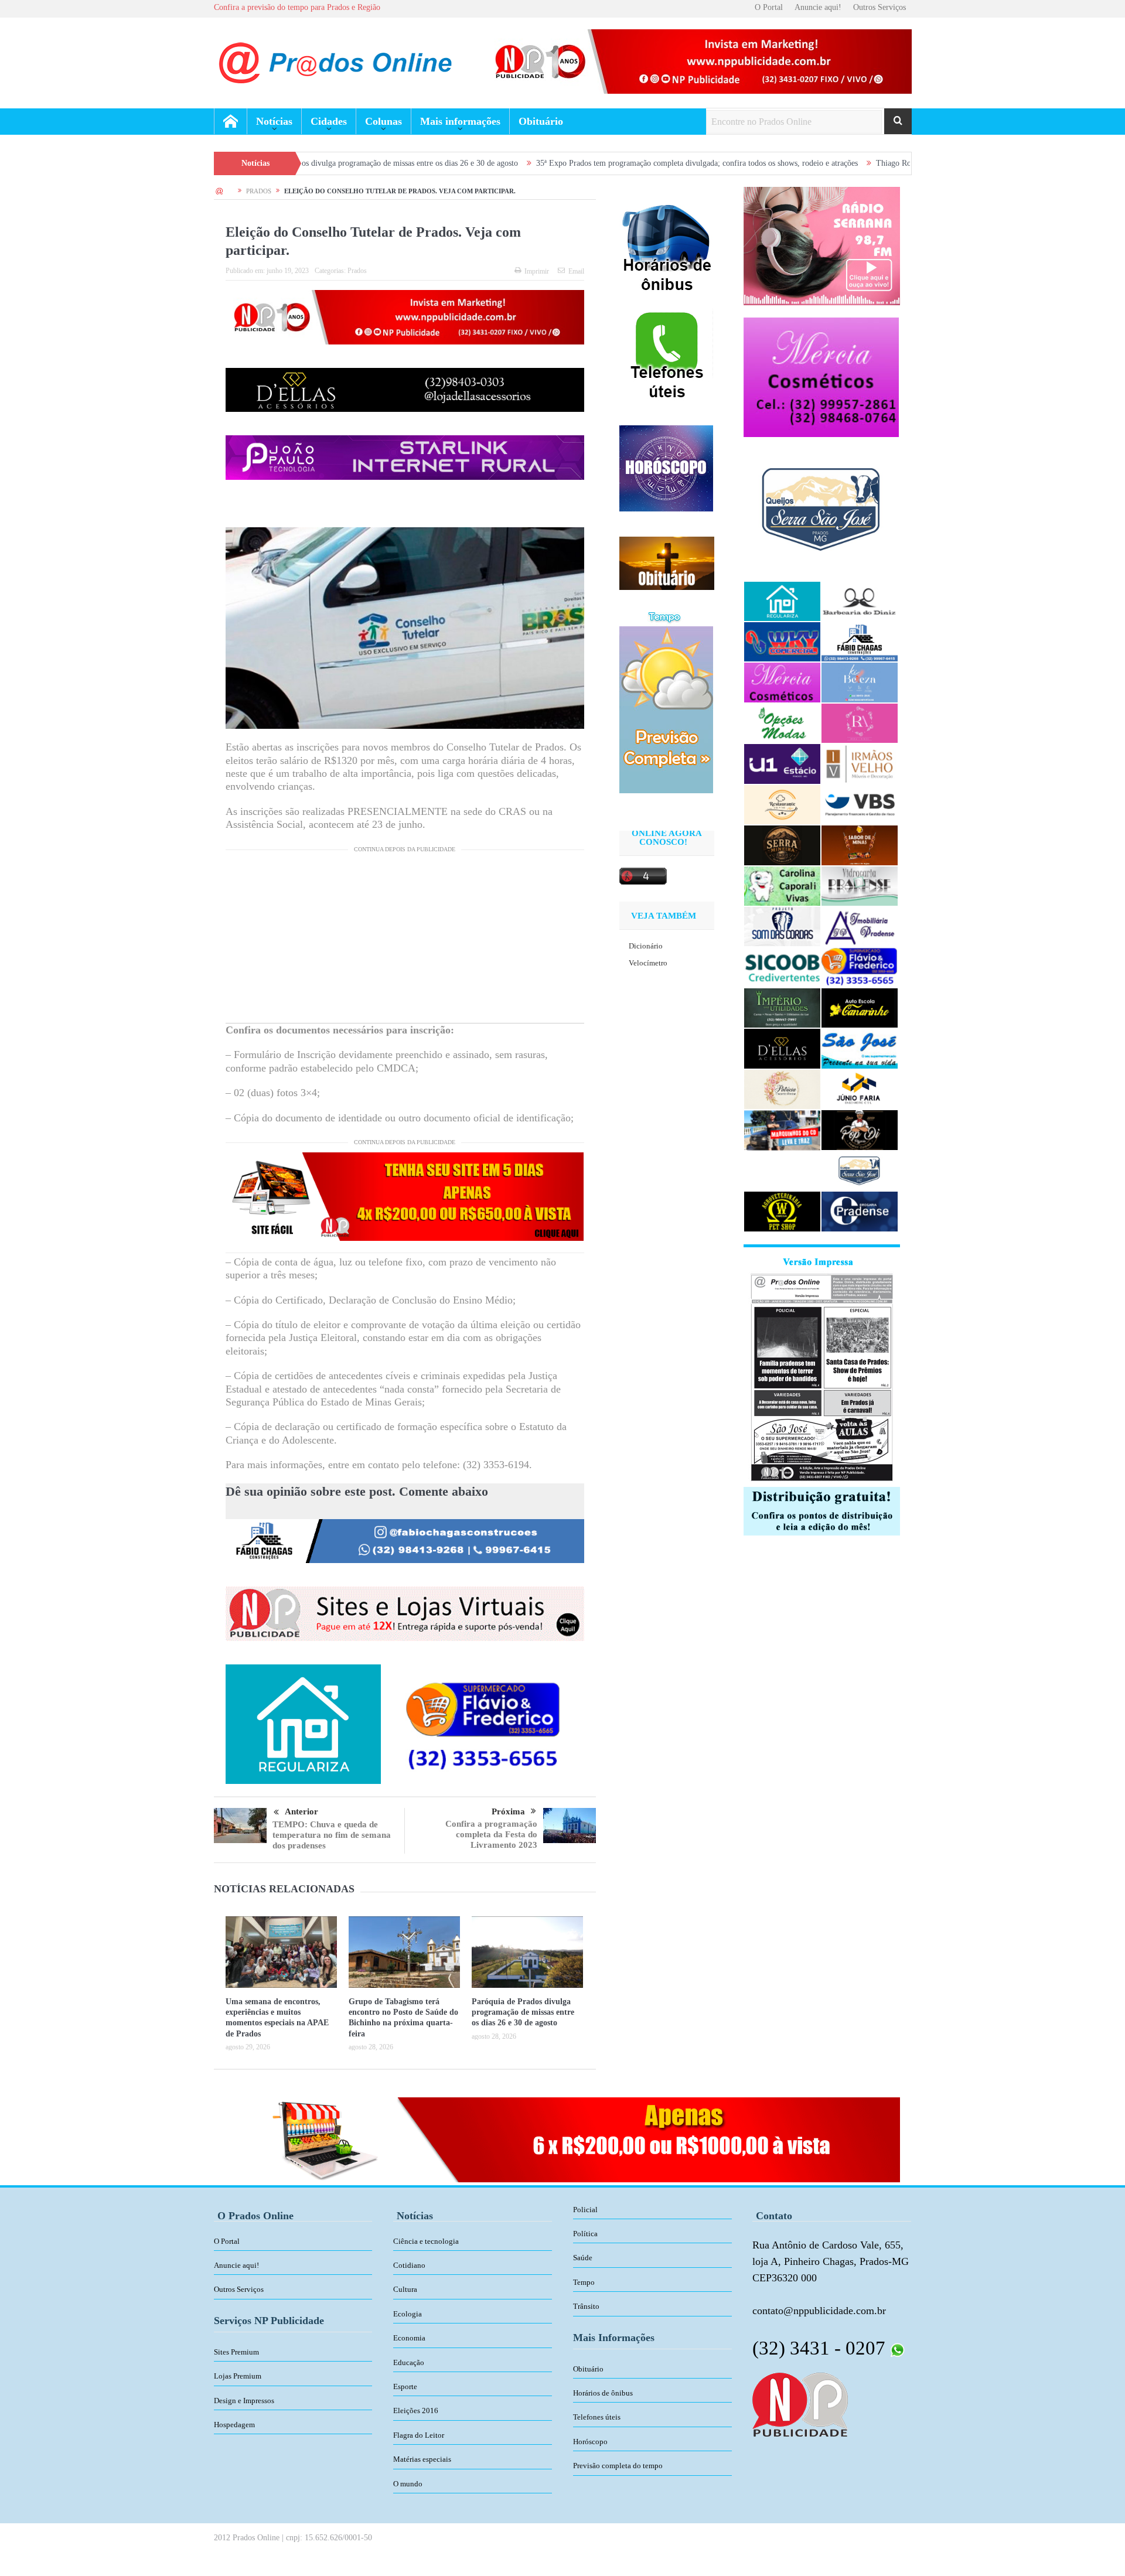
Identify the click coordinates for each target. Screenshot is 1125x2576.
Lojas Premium (238, 2376)
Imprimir (537, 271)
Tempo (584, 2282)
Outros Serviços (879, 7)
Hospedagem (234, 2425)
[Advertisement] (405, 941)
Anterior (301, 1811)
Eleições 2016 (416, 2410)
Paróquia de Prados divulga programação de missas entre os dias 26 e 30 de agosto (523, 2012)
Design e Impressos (244, 2401)
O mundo (408, 2484)
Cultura (405, 2289)
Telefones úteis (597, 2417)
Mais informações (460, 121)
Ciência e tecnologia (426, 2241)
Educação (409, 2362)
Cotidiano (409, 2265)
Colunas (383, 121)
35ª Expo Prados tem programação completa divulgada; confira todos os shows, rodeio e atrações (563, 163)
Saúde (583, 2258)
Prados (357, 271)
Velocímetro (648, 963)
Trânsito (586, 2306)
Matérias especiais (422, 2459)
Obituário (541, 121)
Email (576, 271)
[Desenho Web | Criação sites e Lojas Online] (800, 2404)
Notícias (274, 121)
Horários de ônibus (603, 2393)
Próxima (508, 1811)
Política (585, 2234)
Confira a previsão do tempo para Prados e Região (297, 7)
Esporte (405, 2386)
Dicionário (646, 946)
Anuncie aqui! (818, 7)
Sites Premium (236, 2352)
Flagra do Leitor (419, 2435)
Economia (409, 2338)
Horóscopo (590, 2442)
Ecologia (408, 2314)
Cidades (329, 121)
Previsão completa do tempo (618, 2466)
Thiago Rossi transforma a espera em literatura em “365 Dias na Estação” (863, 163)
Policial (585, 2210)
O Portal (769, 7)
